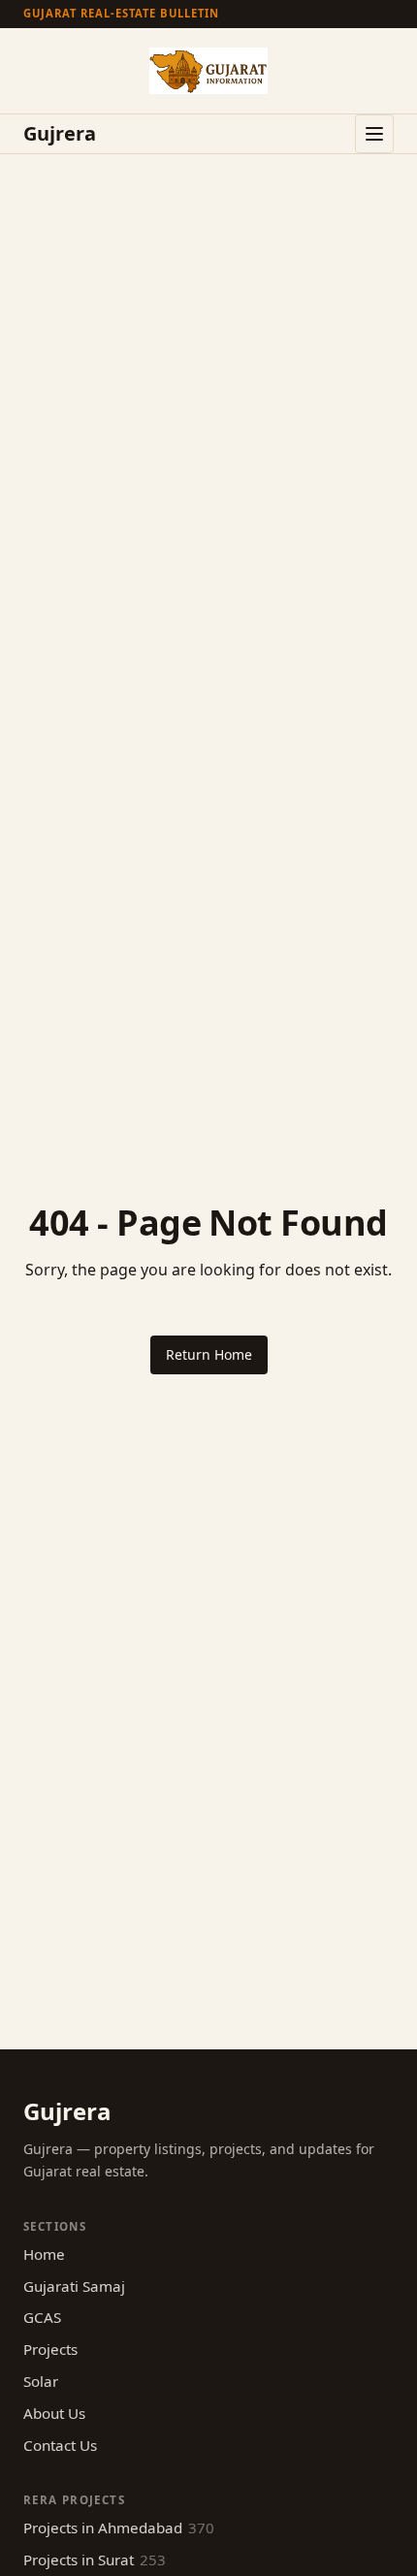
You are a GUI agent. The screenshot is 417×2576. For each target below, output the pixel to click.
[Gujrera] (208, 71)
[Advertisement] (208, 372)
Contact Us (60, 2445)
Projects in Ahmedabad (119, 2528)
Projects (50, 2349)
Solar (41, 2381)
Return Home (209, 1354)
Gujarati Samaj (74, 2286)
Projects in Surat (95, 2560)
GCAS (42, 2317)
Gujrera (60, 134)
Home (44, 2254)
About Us (54, 2413)
